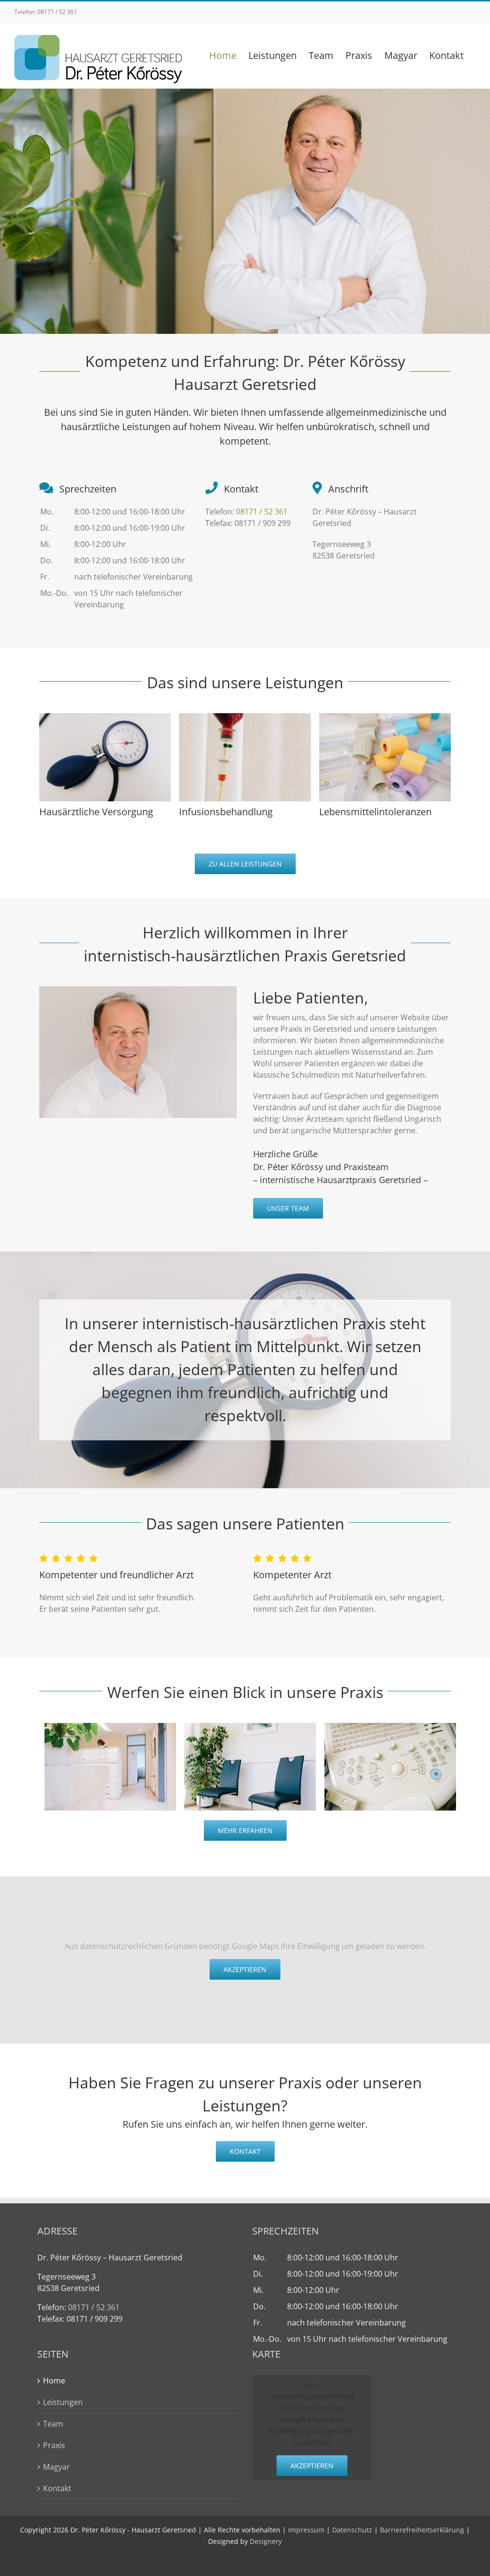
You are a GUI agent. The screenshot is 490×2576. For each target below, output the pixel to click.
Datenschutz (352, 2530)
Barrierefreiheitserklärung (422, 2530)
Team (53, 2424)
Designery (266, 2541)
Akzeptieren (245, 1969)
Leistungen (63, 2402)
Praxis (54, 2445)
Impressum (306, 2530)
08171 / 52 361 (57, 12)
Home (54, 2381)
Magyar (56, 2467)
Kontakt (57, 2488)
